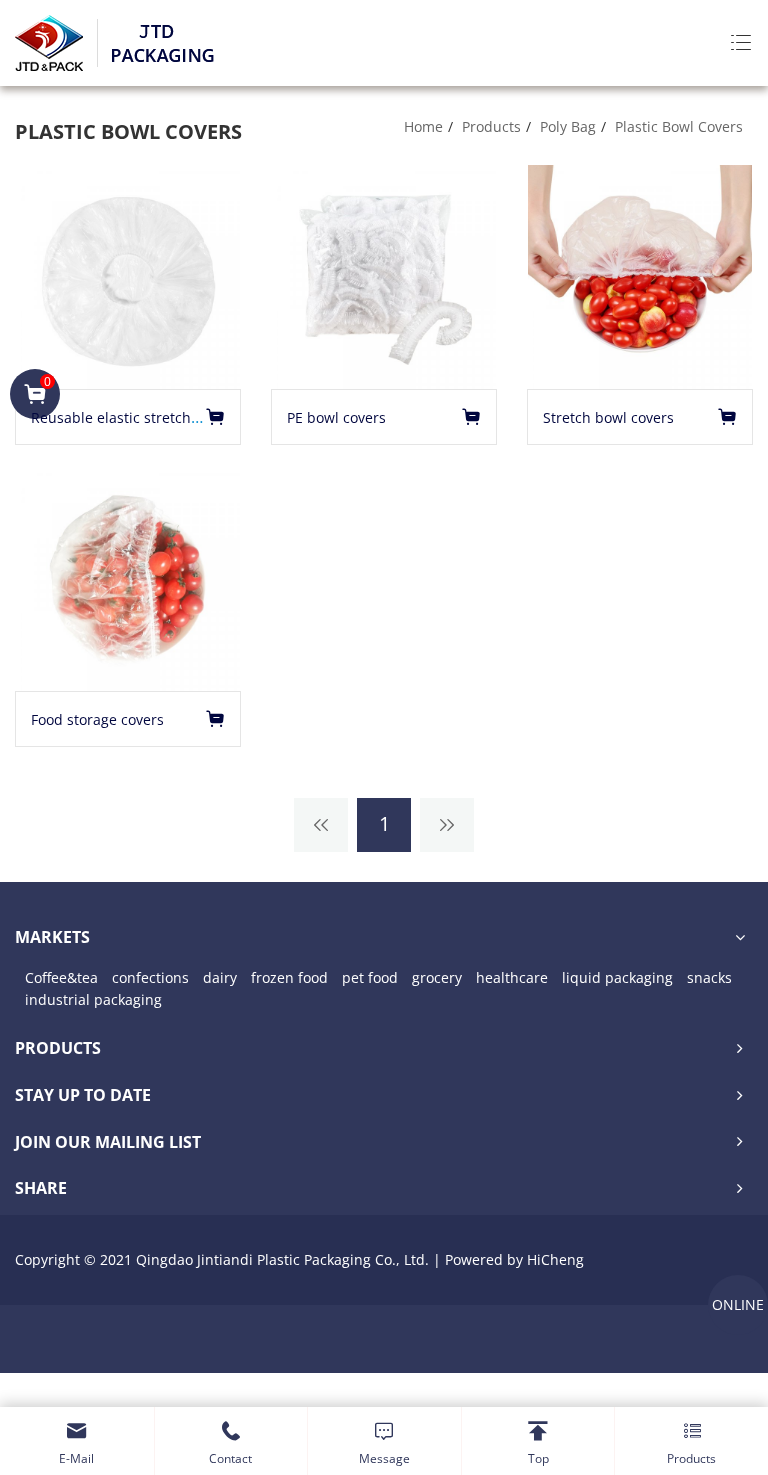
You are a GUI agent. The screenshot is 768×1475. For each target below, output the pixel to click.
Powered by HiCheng (514, 1259)
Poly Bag (568, 126)
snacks (709, 977)
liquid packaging (617, 977)
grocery (437, 977)
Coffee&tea (61, 977)
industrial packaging (93, 999)
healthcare (512, 977)
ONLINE (738, 1304)
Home (423, 126)
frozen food (289, 977)
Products (491, 126)
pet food (370, 977)
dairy (220, 977)
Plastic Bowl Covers (679, 126)
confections (150, 977)
